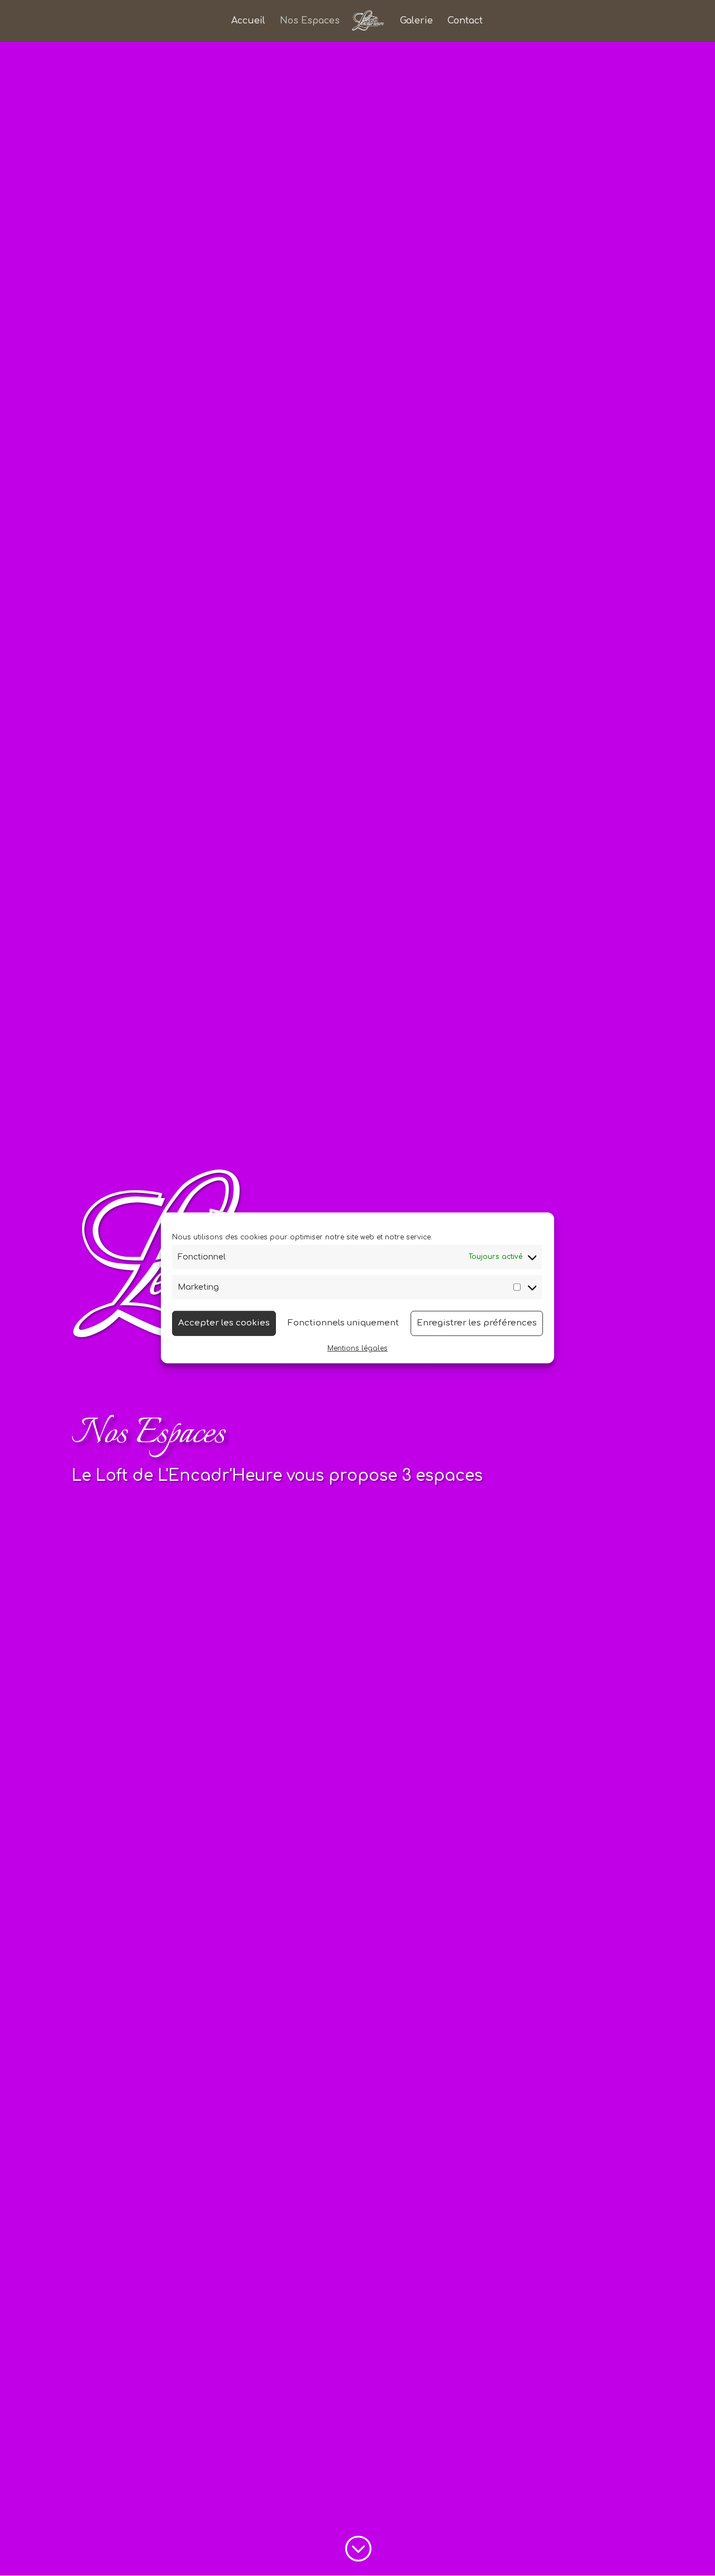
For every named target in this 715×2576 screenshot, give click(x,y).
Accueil (248, 21)
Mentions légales (357, 1348)
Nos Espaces (310, 21)
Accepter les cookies (224, 1323)
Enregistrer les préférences (477, 1323)
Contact (465, 21)
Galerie (416, 21)
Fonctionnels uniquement (343, 1323)
